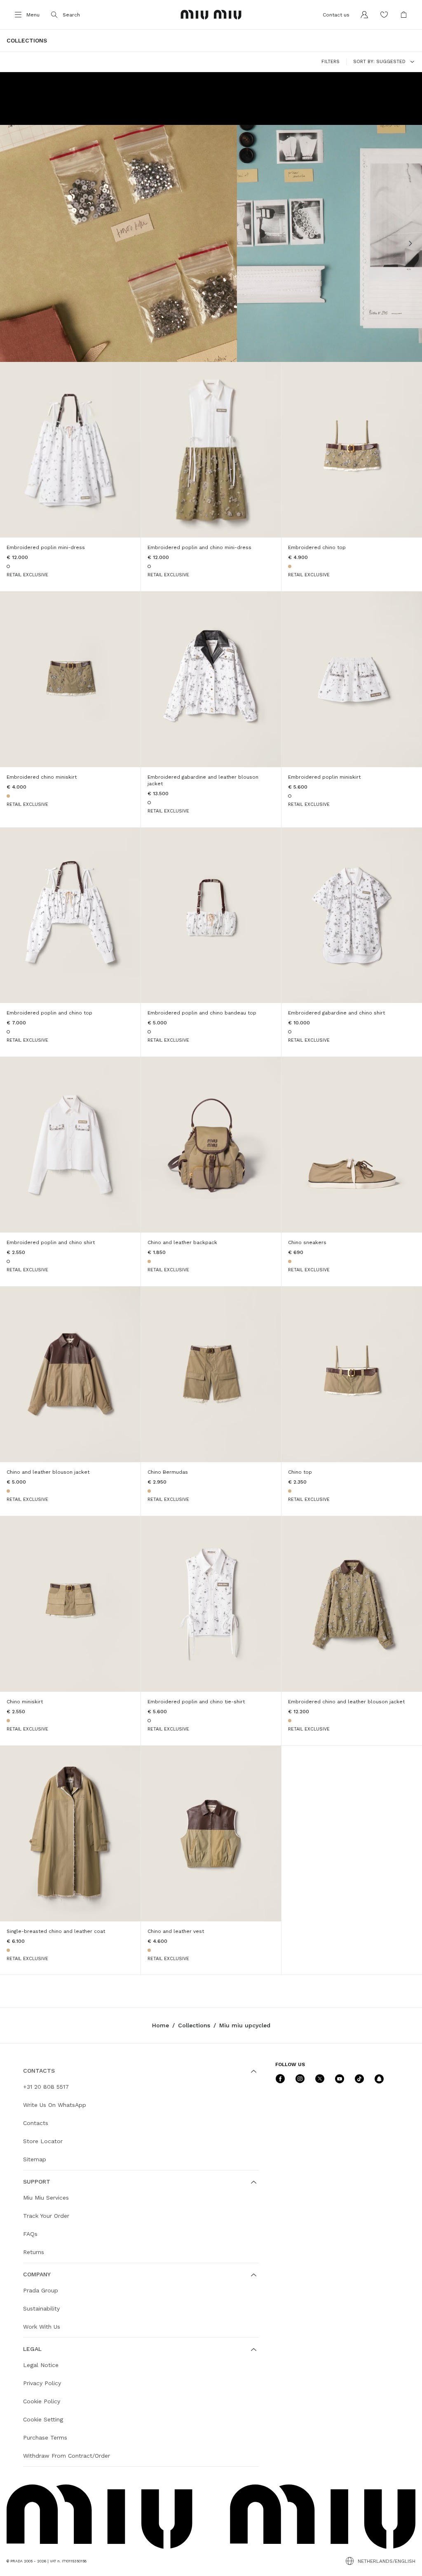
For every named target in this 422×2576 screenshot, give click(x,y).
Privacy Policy (42, 2383)
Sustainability (41, 2308)
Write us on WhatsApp (55, 2105)
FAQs (30, 2234)
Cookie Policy (42, 2401)
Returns (34, 2252)
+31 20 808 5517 (46, 2087)
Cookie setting (43, 2419)
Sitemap (35, 2159)
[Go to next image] (410, 244)
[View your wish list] (384, 15)
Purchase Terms (45, 2437)
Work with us (42, 2327)
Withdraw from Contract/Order (67, 2456)
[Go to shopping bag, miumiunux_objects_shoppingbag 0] (404, 15)
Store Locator (43, 2141)
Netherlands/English (387, 2561)
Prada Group (41, 2290)
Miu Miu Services (46, 2198)
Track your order (46, 2216)
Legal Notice (41, 2365)
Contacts (36, 2123)
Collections (194, 2025)
